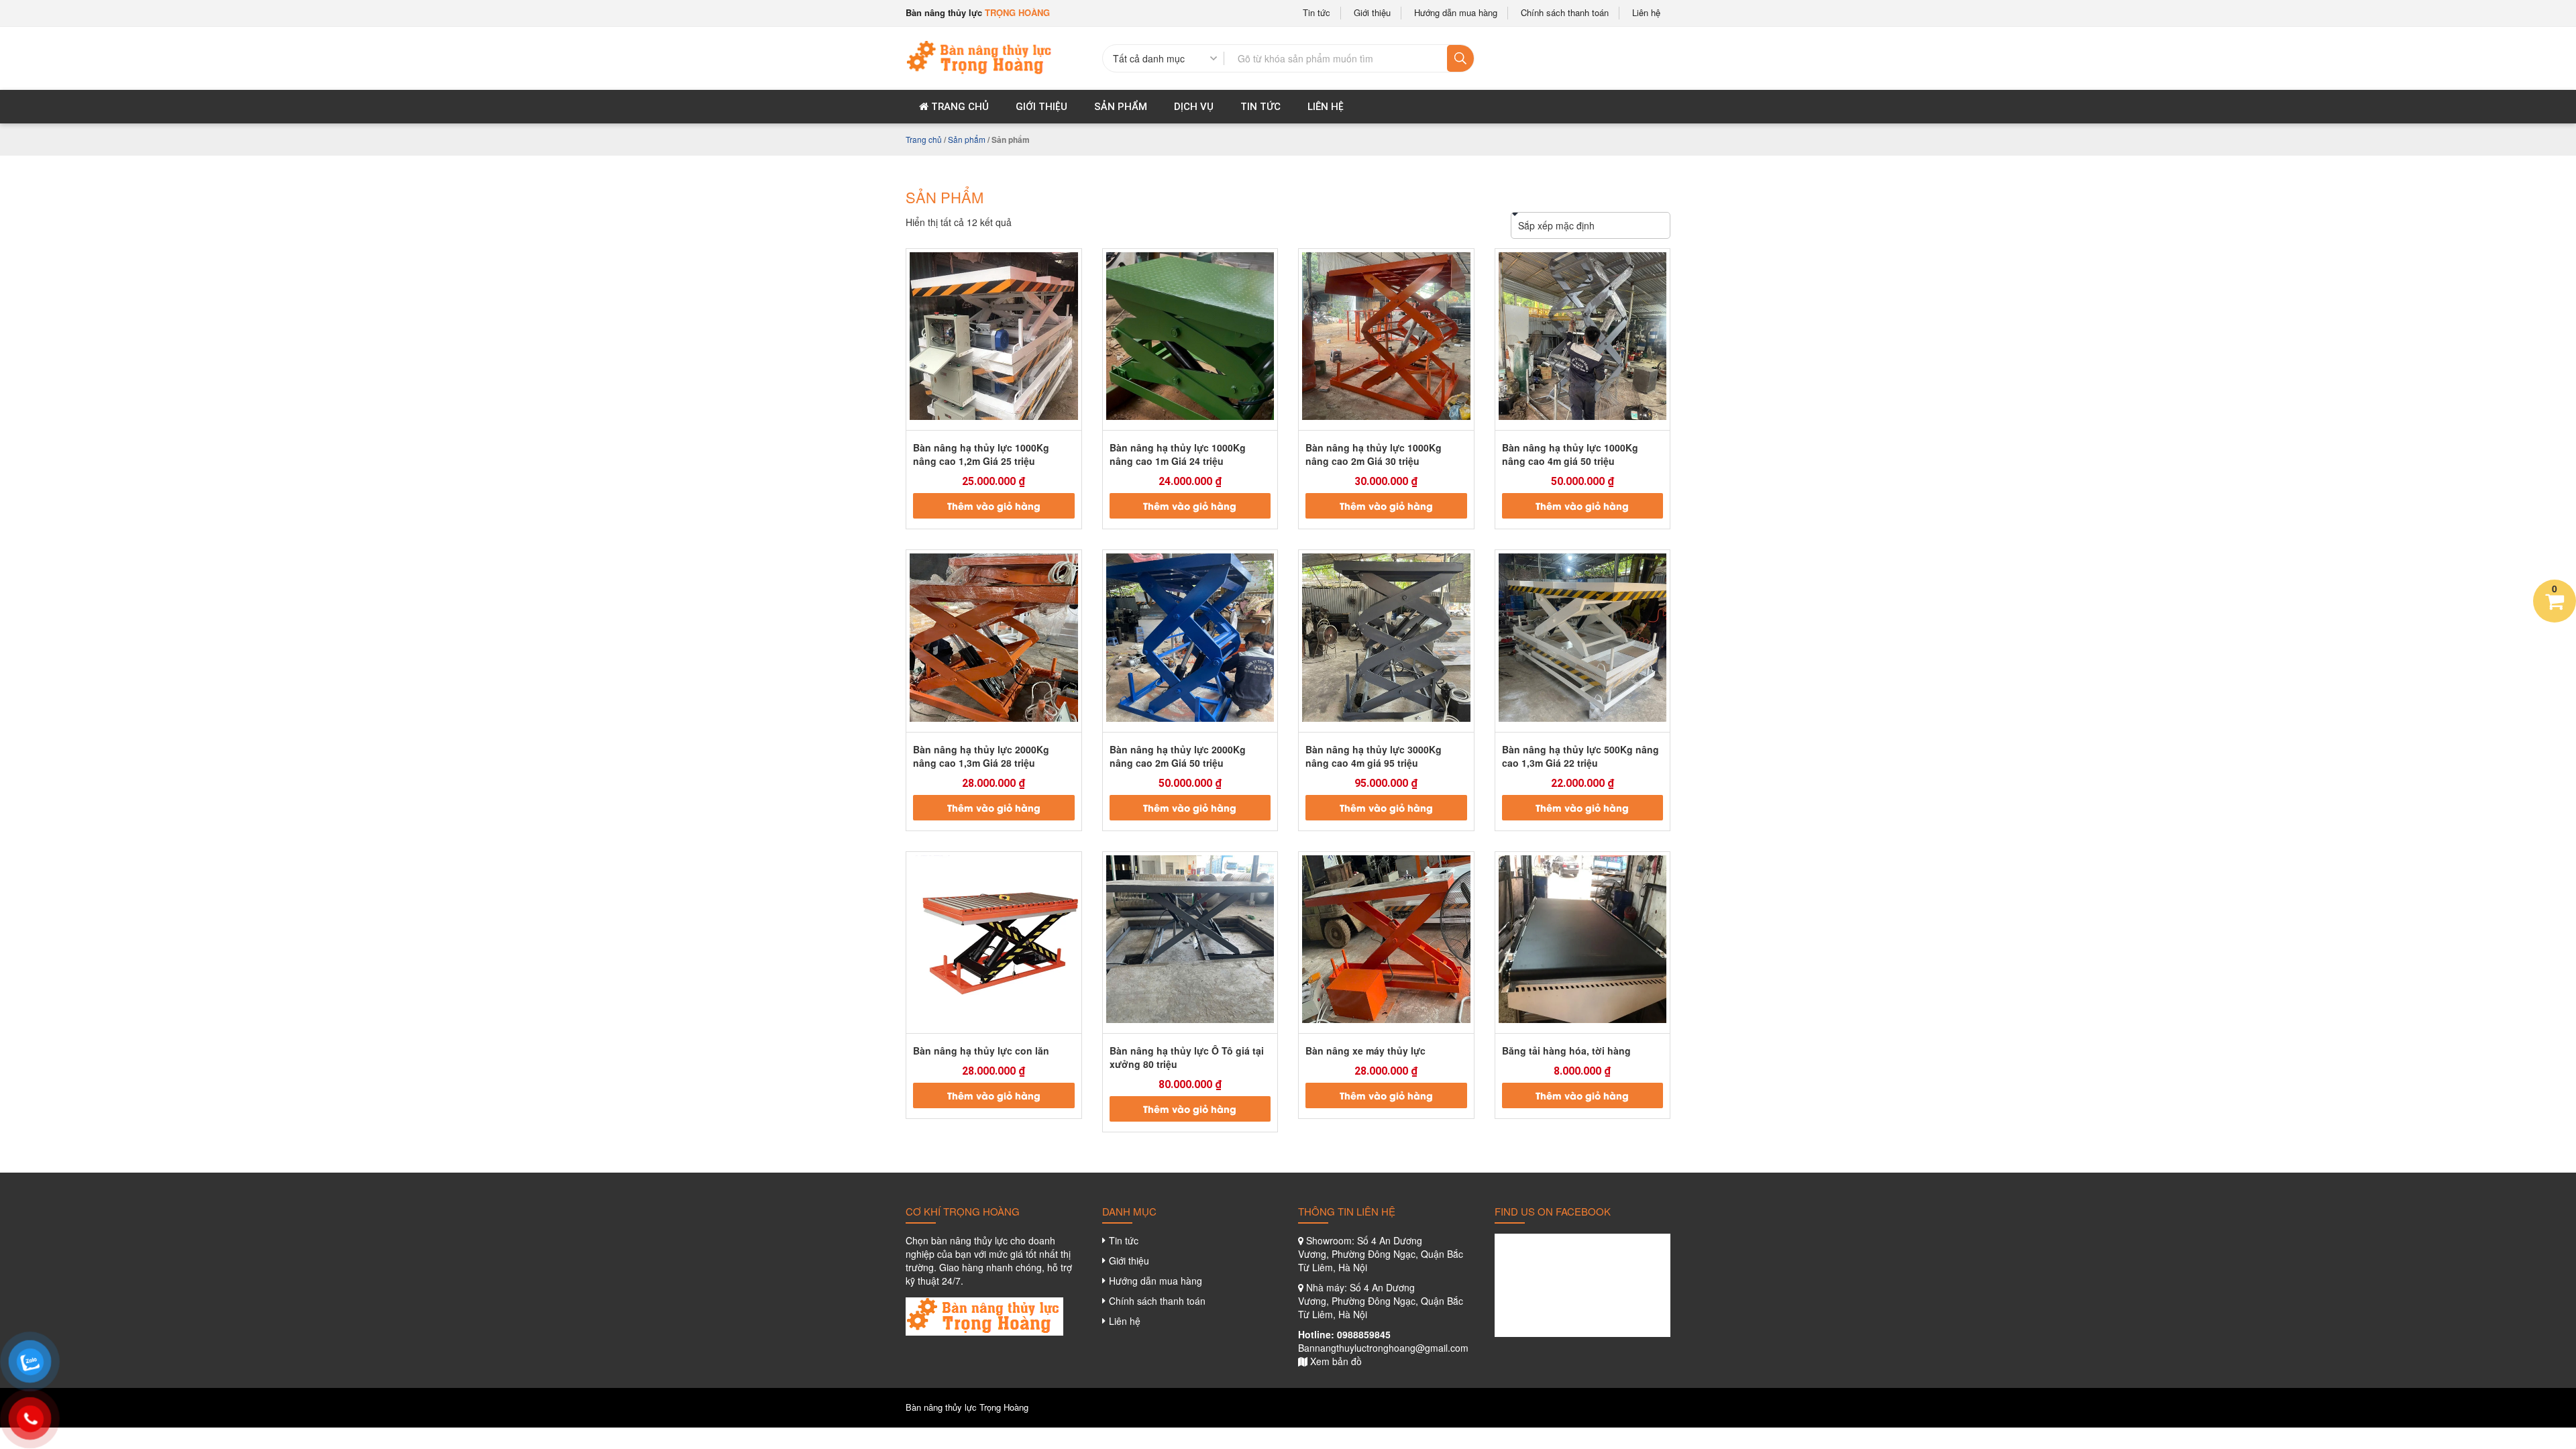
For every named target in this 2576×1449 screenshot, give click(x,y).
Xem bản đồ (1336, 1361)
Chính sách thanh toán (1565, 13)
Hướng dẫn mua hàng (1456, 13)
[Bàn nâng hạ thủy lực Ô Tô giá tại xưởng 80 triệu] (1190, 940)
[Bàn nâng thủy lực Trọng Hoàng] (980, 56)
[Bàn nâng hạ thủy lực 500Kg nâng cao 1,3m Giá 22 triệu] (1583, 638)
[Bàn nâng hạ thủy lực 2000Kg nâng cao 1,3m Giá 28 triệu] (994, 638)
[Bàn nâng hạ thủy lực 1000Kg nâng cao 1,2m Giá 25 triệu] (994, 336)
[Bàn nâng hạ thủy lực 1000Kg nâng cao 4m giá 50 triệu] (1583, 336)
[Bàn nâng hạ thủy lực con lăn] (994, 940)
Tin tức (1317, 13)
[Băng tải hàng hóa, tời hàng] (1583, 940)
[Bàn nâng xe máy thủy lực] (1386, 940)
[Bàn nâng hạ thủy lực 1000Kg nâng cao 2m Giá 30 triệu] (1386, 336)
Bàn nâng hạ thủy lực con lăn (981, 1051)
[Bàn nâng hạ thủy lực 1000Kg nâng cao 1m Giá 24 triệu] (1190, 336)
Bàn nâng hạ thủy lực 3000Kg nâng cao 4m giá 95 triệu (1374, 756)
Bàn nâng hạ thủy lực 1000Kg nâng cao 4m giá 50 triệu (1570, 454)
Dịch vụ (1194, 107)
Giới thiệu (1372, 13)
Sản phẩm (1121, 107)
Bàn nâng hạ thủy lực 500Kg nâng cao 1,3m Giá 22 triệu (1580, 756)
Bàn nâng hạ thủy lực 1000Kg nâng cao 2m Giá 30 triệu (1374, 454)
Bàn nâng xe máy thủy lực (1365, 1051)
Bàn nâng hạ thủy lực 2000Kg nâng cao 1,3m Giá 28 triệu (981, 756)
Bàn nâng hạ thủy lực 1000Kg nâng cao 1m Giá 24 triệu (1178, 454)
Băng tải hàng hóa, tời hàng (1566, 1051)
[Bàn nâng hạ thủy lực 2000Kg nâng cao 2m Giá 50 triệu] (1190, 638)
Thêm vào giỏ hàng (994, 505)
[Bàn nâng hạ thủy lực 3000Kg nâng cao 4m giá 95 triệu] (1386, 638)
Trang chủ (959, 107)
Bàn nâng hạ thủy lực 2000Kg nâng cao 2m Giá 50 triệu (1178, 756)
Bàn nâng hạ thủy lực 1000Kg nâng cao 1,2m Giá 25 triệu (981, 454)
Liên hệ (1646, 13)
